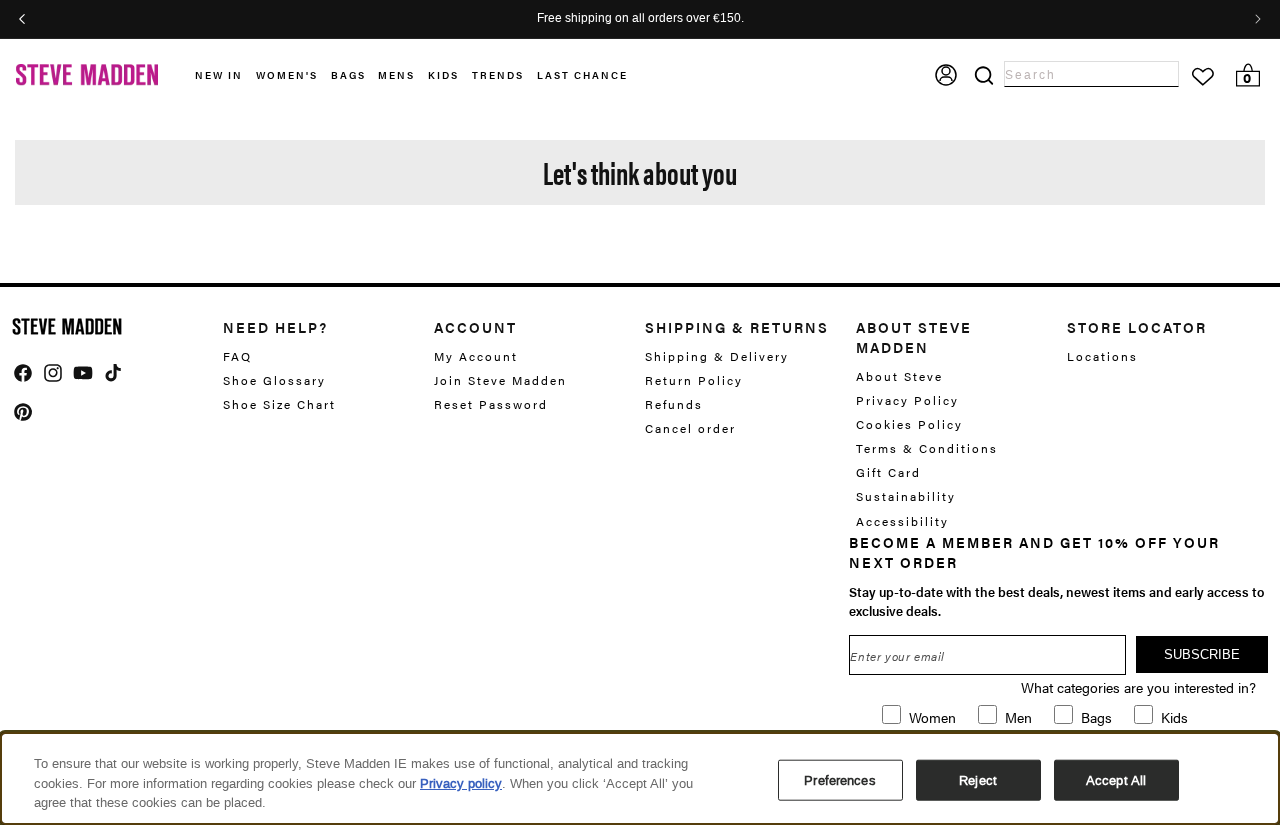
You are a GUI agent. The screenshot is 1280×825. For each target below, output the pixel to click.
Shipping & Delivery (717, 356)
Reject (978, 779)
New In (219, 75)
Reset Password (491, 404)
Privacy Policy (907, 400)
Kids (443, 75)
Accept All (1116, 779)
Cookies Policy (909, 424)
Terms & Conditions (927, 448)
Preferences (839, 779)
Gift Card (888, 472)
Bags (348, 75)
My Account (476, 356)
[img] (23, 373)
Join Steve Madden (500, 380)
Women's (287, 75)
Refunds (674, 404)
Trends (498, 75)
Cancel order (690, 428)
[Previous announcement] (22, 19)
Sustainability (906, 496)
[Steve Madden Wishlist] (1203, 77)
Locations (1102, 356)
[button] (225, 75)
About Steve (899, 376)
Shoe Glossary (274, 380)
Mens (396, 75)
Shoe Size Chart (279, 404)
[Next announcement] (1258, 19)
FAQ (237, 356)
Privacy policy (461, 783)
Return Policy (694, 380)
